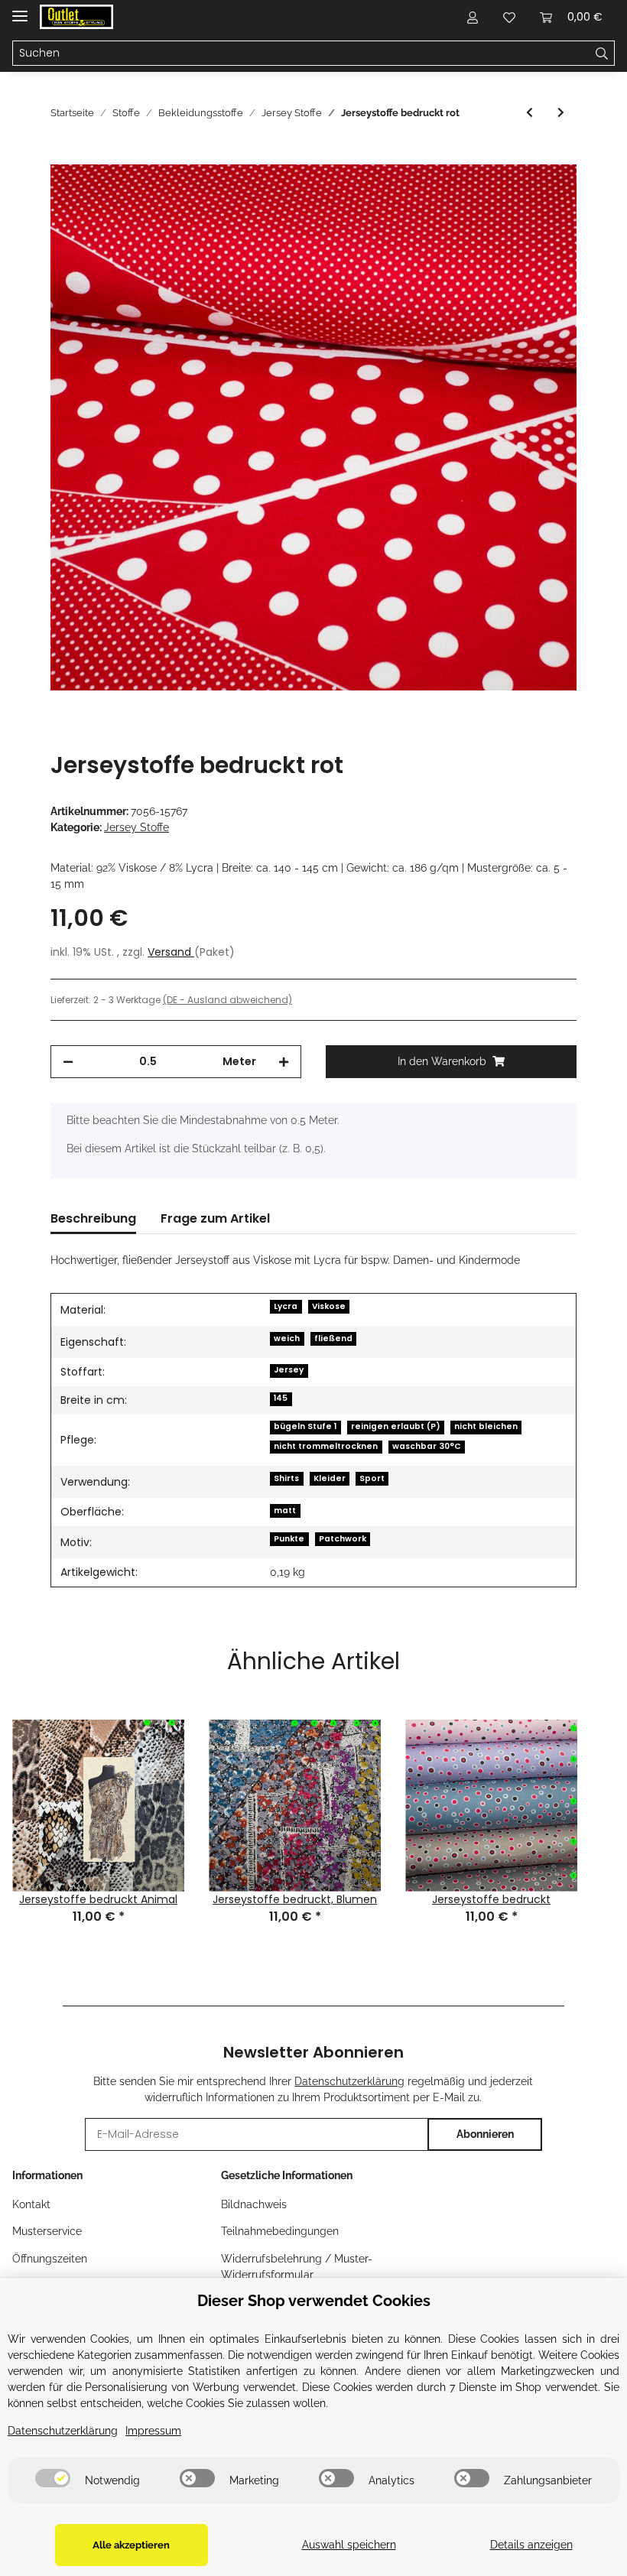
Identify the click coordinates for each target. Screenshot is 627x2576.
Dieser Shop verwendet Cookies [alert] (314, 2301)
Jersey (289, 1370)
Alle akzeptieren (131, 2545)
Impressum (153, 2431)
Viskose (329, 1306)
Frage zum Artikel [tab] (215, 1218)
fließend (333, 1338)
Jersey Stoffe (136, 827)
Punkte (289, 1539)
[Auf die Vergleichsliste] (505, 193)
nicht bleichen (486, 1426)
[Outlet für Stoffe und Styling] (76, 17)
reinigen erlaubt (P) (396, 1426)
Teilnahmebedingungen (280, 2231)
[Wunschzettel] (509, 17)
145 (281, 1398)
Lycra (286, 1306)
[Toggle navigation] (20, 10)
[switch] (53, 2478)
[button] (473, 17)
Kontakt (31, 2204)
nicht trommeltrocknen (326, 1446)
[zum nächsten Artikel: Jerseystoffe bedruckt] (561, 113)
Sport (372, 1478)
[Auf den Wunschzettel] (544, 193)
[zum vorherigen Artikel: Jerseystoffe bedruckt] (530, 113)
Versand (171, 952)
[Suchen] (602, 54)
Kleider (330, 1478)
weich (287, 1338)
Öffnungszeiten (50, 2259)
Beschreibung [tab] (93, 1218)
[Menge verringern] (68, 1062)
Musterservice (47, 2231)
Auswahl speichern (349, 2545)
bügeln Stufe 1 (305, 1426)
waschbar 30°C (427, 1446)
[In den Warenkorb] (63, 156)
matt (285, 1511)
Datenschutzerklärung (349, 2081)
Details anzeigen (531, 2545)
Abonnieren (485, 2134)
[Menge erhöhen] (284, 1062)
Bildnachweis (254, 2204)
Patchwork (343, 1539)
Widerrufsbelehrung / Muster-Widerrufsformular (297, 2267)
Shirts (286, 1478)
